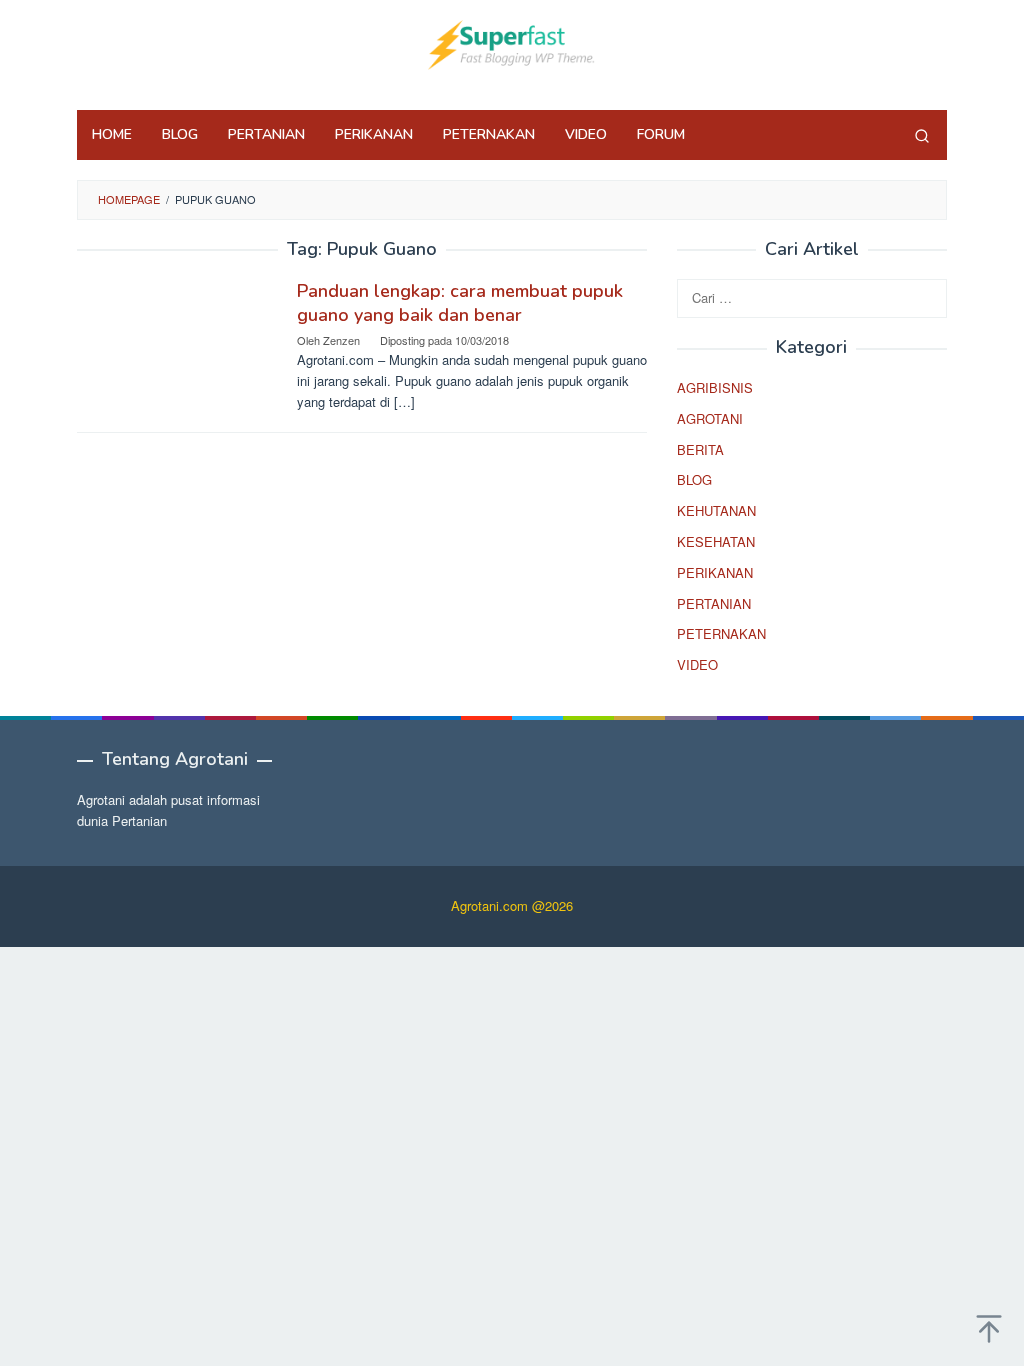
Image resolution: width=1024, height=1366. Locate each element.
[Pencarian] (922, 135)
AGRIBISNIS (715, 387)
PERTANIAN (714, 603)
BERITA (700, 449)
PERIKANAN (715, 572)
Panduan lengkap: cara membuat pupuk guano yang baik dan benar (460, 303)
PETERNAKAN (721, 633)
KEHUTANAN (716, 510)
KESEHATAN (716, 541)
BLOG (694, 479)
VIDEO (697, 664)
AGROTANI (710, 418)
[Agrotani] (511, 42)
